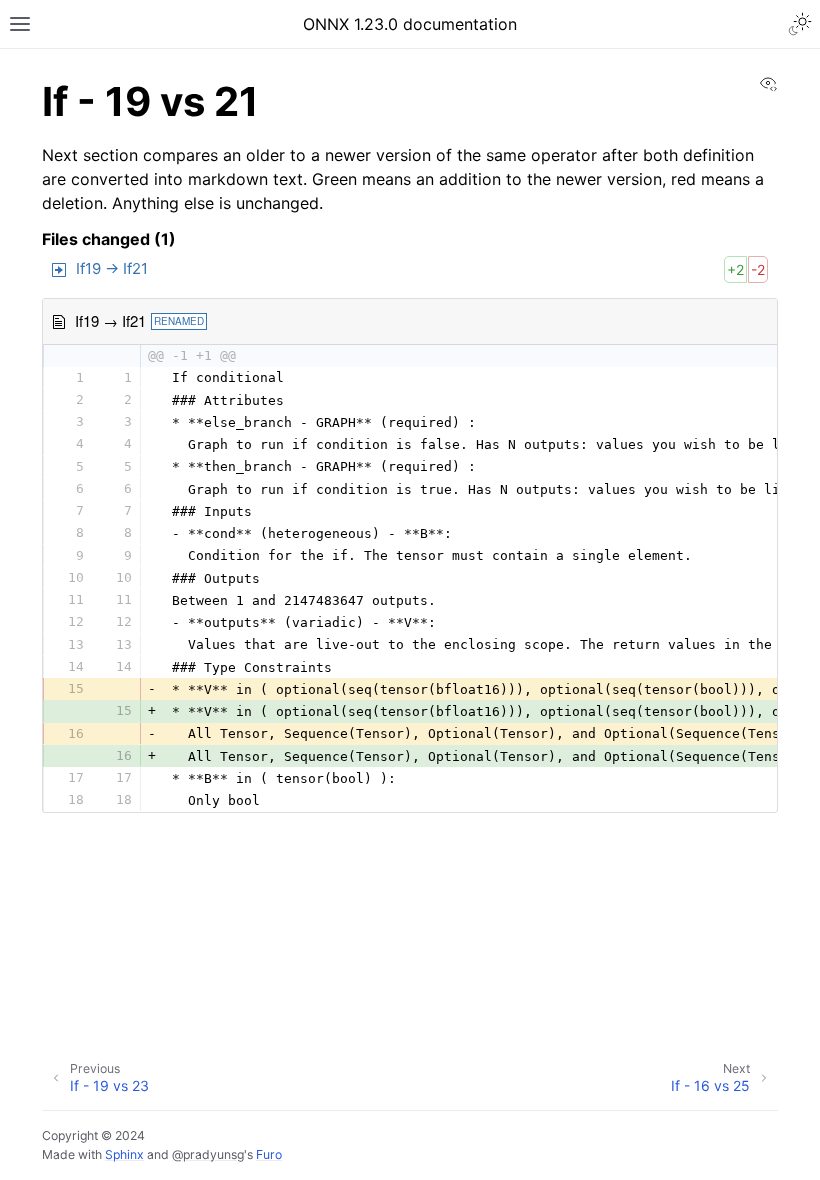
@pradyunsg (208, 1154)
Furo (269, 1154)
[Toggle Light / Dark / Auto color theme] (800, 24)
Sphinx (124, 1154)
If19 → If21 (112, 268)
